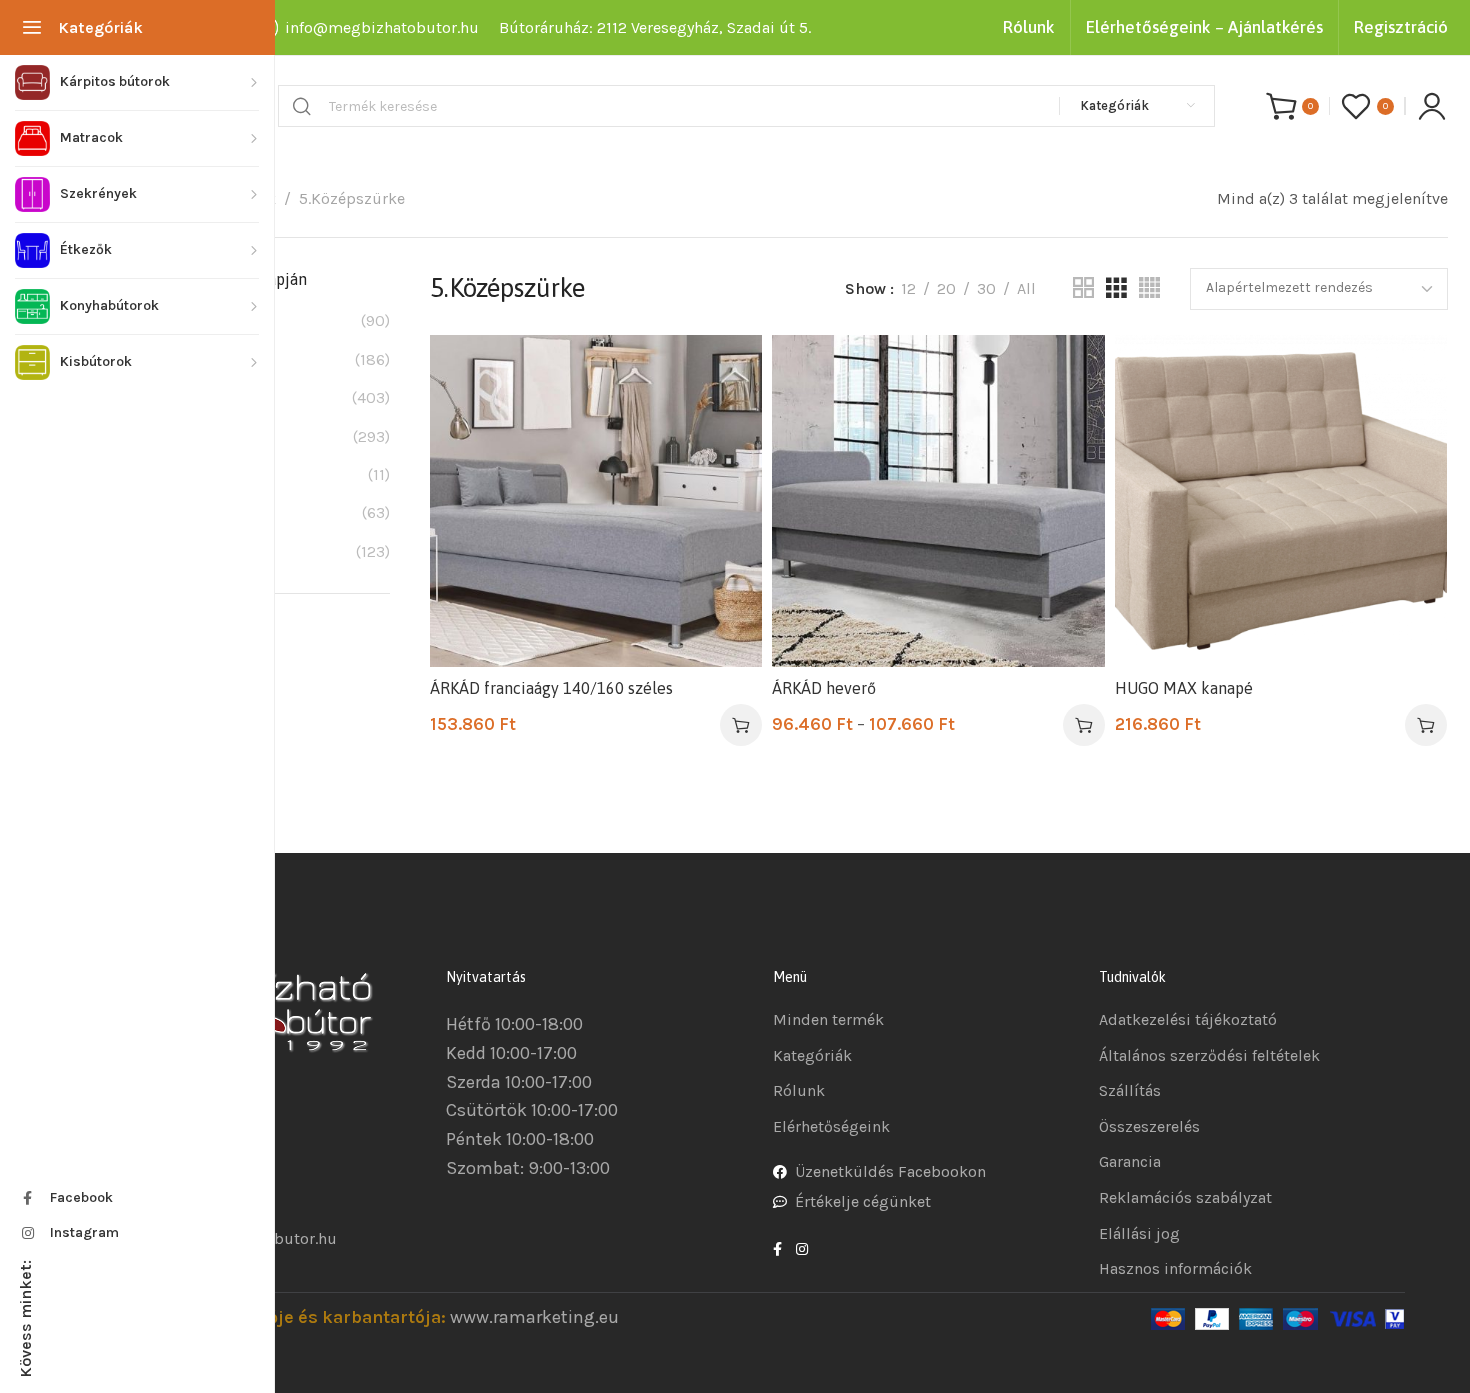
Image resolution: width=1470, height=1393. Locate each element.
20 (946, 288)
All (1026, 288)
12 (908, 288)
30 (986, 288)
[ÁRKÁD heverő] (938, 501)
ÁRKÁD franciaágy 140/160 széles (551, 688)
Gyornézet (726, 419)
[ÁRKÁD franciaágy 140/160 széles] (596, 501)
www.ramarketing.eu (534, 1317)
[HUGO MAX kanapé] (1281, 501)
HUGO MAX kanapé (1184, 688)
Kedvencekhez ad (726, 370)
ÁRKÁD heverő (824, 688)
